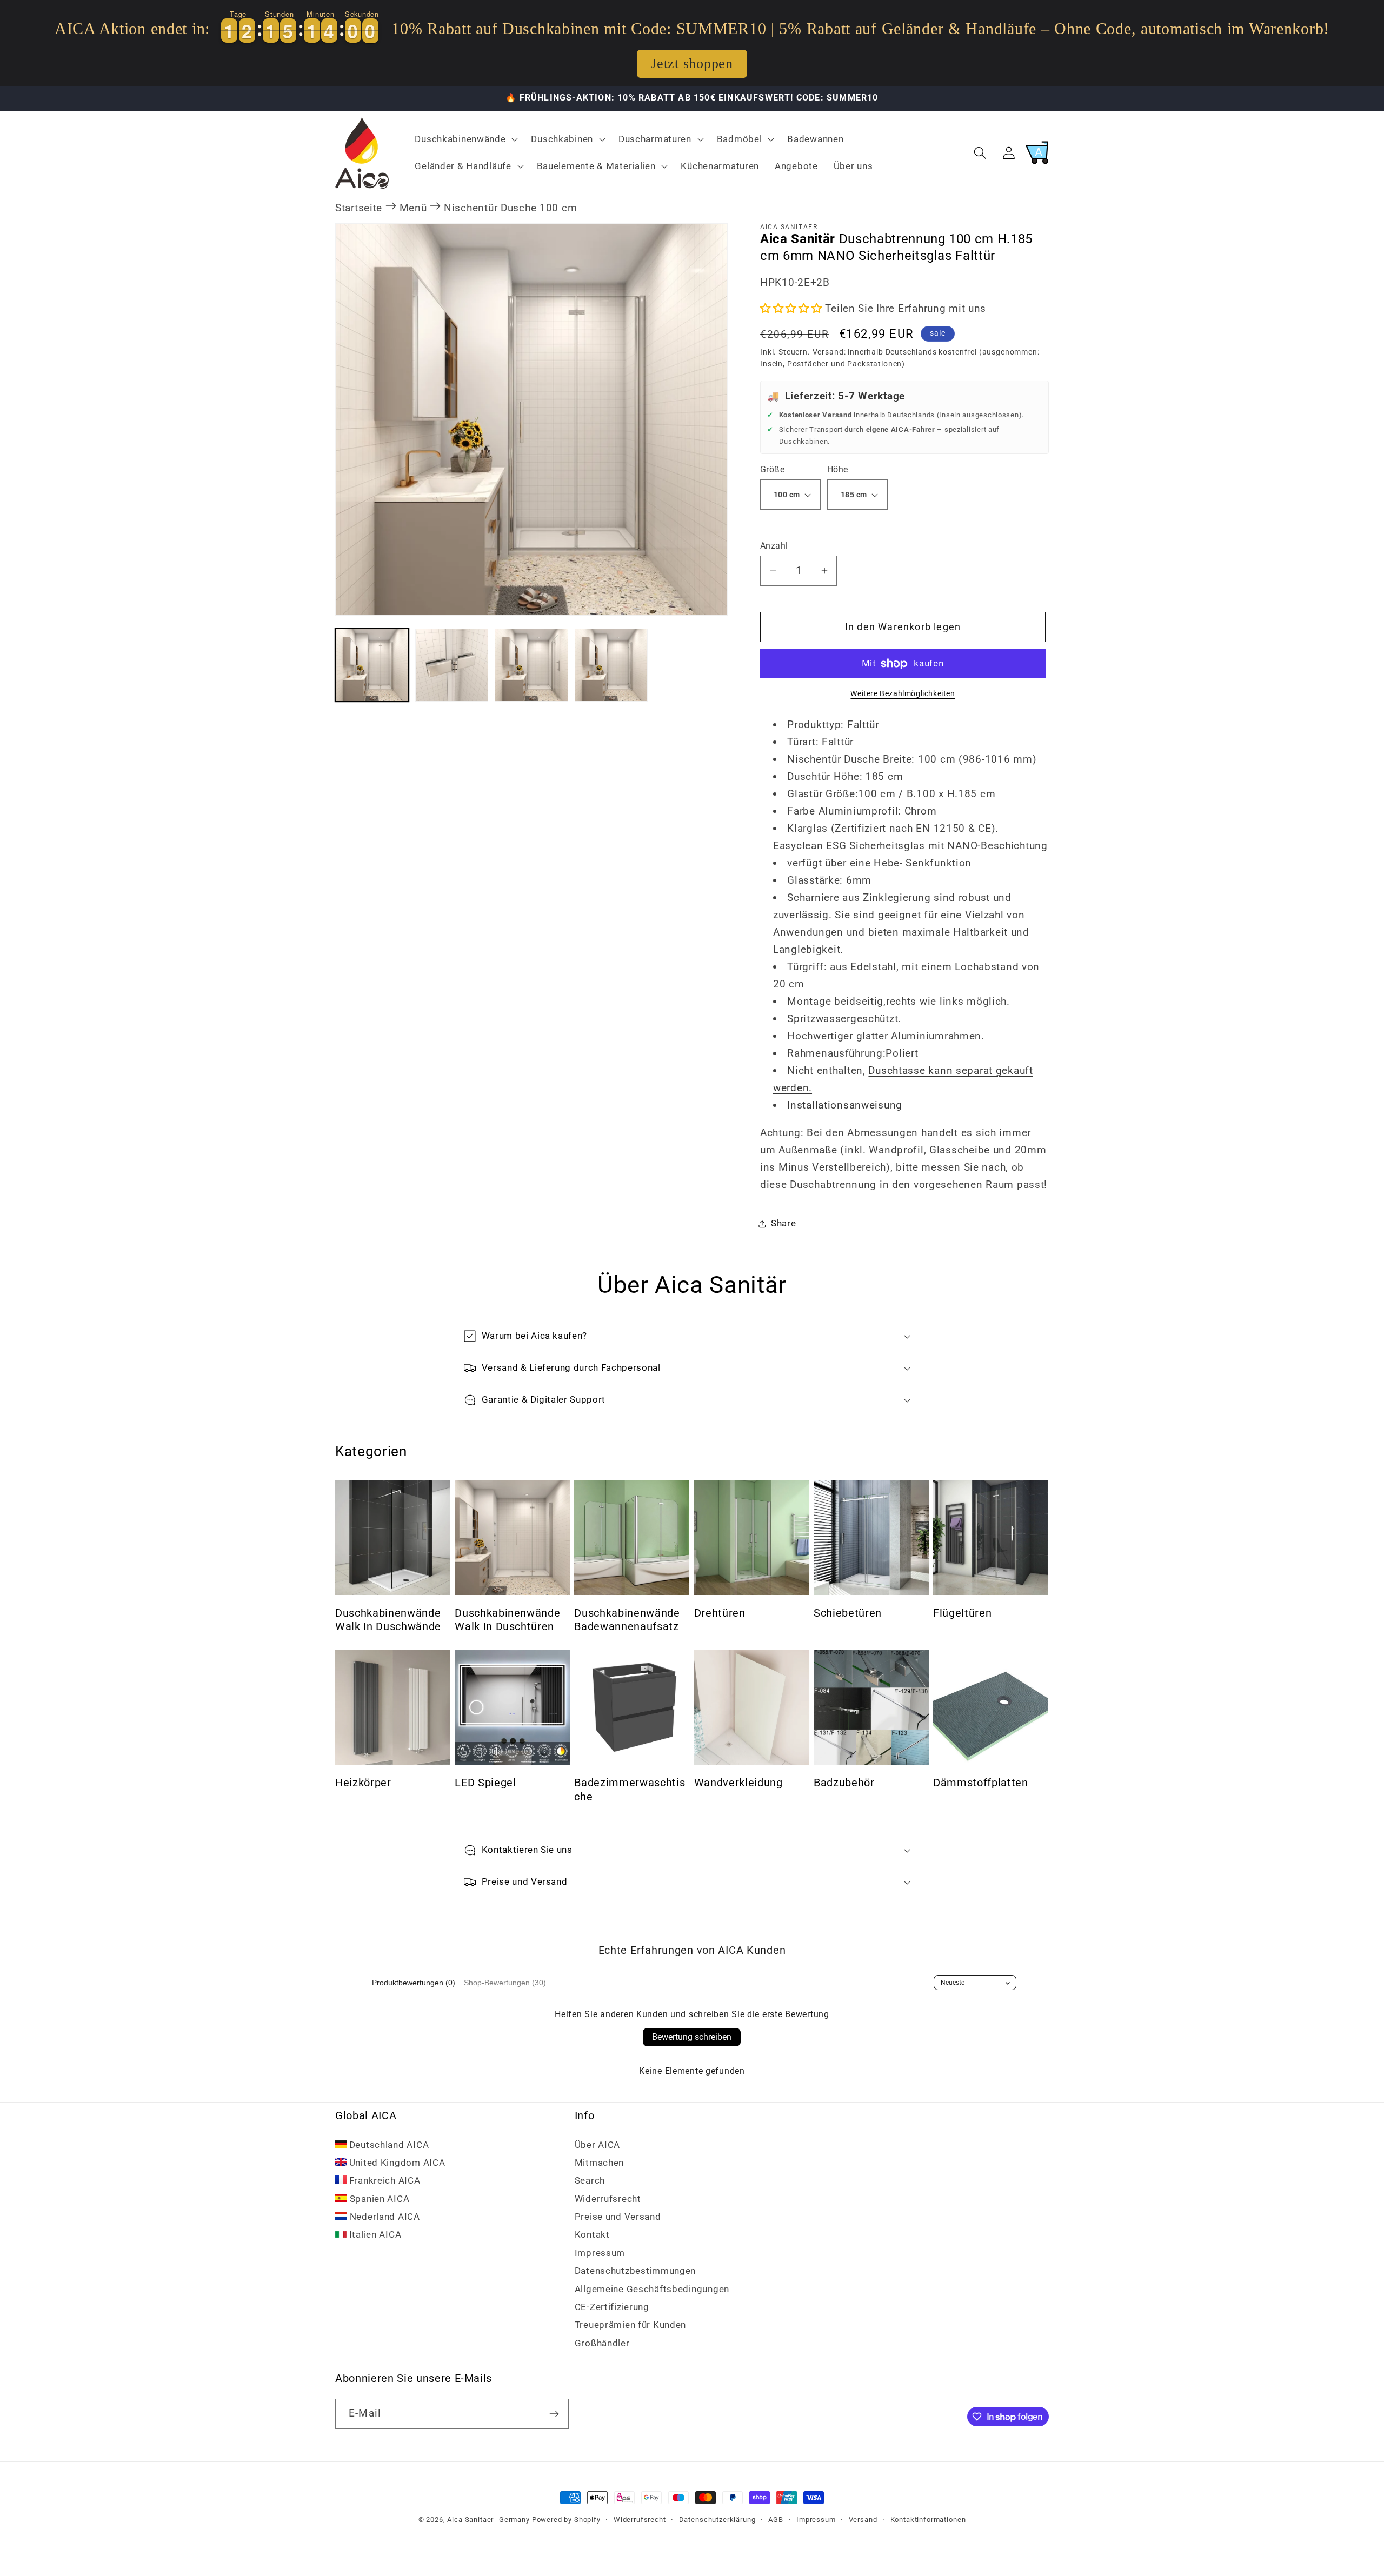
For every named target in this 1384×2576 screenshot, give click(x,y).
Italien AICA (374, 2235)
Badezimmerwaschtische (630, 1789)
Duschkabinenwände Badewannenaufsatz (627, 1620)
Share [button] (784, 1223)
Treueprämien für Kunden (631, 2325)
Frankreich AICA (384, 2181)
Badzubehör (844, 1782)
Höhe (838, 470)
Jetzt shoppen (692, 64)
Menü (413, 208)
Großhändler (602, 2343)
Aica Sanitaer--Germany (488, 2520)
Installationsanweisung (845, 1105)
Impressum (600, 2253)
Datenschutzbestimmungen (636, 2271)
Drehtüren (720, 1613)
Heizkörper (363, 1782)
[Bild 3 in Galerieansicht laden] (531, 665)
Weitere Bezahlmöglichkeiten (903, 694)
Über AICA (597, 2145)
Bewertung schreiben (692, 2037)
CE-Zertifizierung (612, 2307)
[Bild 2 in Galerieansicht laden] (452, 665)
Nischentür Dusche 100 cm (510, 208)
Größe (772, 470)
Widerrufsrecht (608, 2199)
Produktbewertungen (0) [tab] (414, 1983)
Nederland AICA (384, 2217)
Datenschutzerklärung (717, 2520)
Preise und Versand (618, 2217)
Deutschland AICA (388, 2145)
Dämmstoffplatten (981, 1782)
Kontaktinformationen (928, 2520)
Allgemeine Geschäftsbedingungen (652, 2289)
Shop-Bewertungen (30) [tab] (505, 1983)
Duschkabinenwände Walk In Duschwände (388, 1620)
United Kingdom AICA (396, 2163)
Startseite (359, 208)
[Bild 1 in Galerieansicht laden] (372, 665)
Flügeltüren (962, 1613)
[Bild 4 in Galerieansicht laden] (611, 665)
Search (590, 2181)
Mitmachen (599, 2163)
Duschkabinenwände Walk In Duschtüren (507, 1620)
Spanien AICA (378, 2199)
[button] (465, 139)
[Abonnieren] (554, 2414)
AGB (776, 2520)
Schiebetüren (848, 1613)
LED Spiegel (485, 1782)
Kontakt (592, 2235)
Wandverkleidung (738, 1782)
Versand (828, 352)
